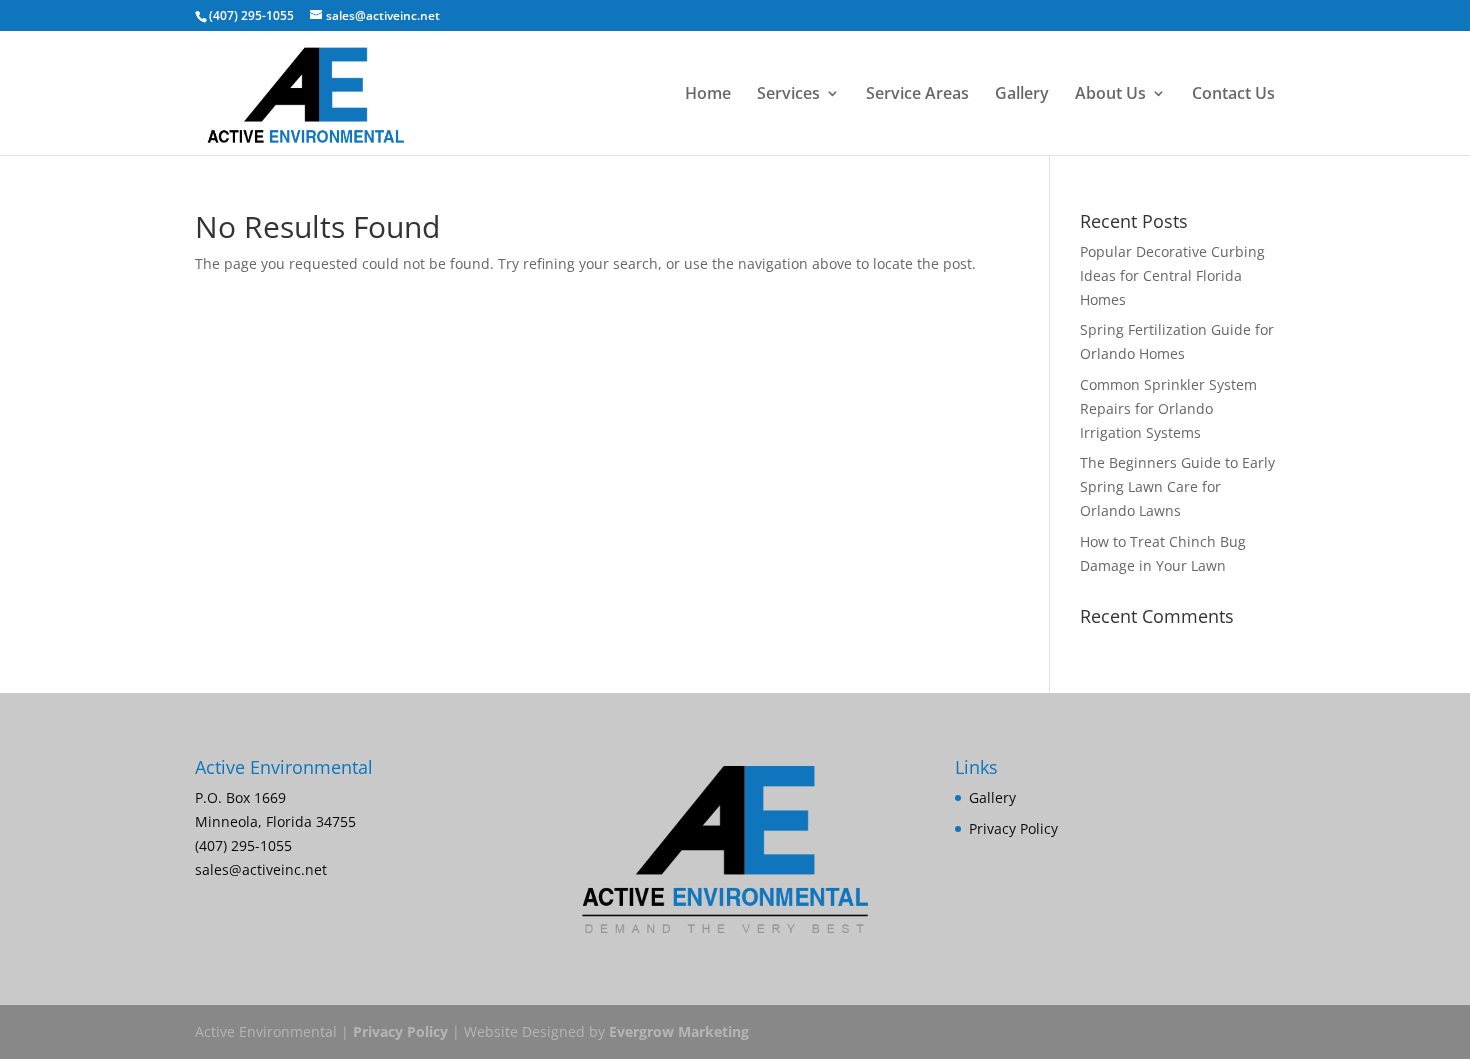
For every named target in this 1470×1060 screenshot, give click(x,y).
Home (708, 95)
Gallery (1022, 95)
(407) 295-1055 (251, 15)
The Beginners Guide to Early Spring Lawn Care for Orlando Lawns (1177, 486)
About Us (1110, 95)
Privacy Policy (1013, 828)
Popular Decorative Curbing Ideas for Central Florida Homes (1172, 275)
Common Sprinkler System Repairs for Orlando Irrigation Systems (1168, 408)
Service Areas (917, 95)
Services (788, 95)
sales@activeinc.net (261, 869)
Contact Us (1233, 95)
